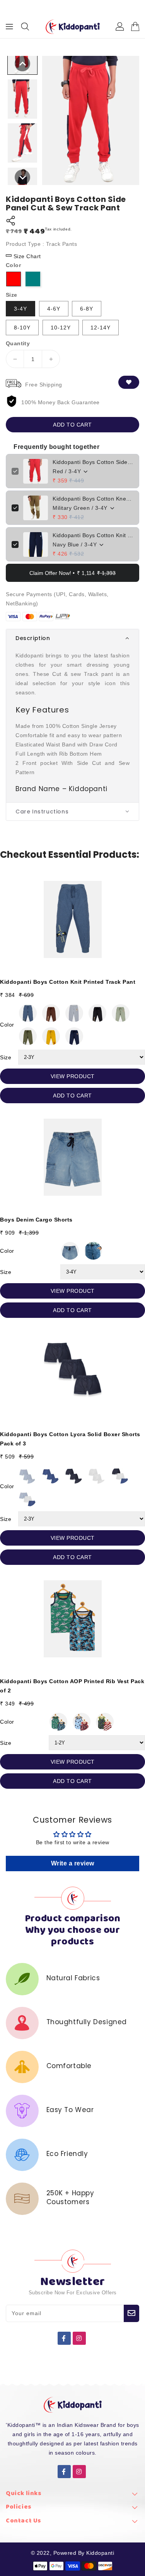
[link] (72, 2496)
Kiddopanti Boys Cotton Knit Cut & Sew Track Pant (93, 535)
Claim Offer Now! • (72, 573)
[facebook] (64, 2338)
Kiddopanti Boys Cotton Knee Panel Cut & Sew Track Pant (93, 499)
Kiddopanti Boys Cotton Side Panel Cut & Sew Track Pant (93, 462)
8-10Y (22, 328)
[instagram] (79, 2338)
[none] (22, 64)
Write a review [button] (73, 1863)
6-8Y (87, 309)
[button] (72, 638)
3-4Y (20, 309)
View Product (73, 1076)
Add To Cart (72, 1096)
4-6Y (54, 309)
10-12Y (61, 328)
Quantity (18, 343)
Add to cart (72, 425)
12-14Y (101, 328)
